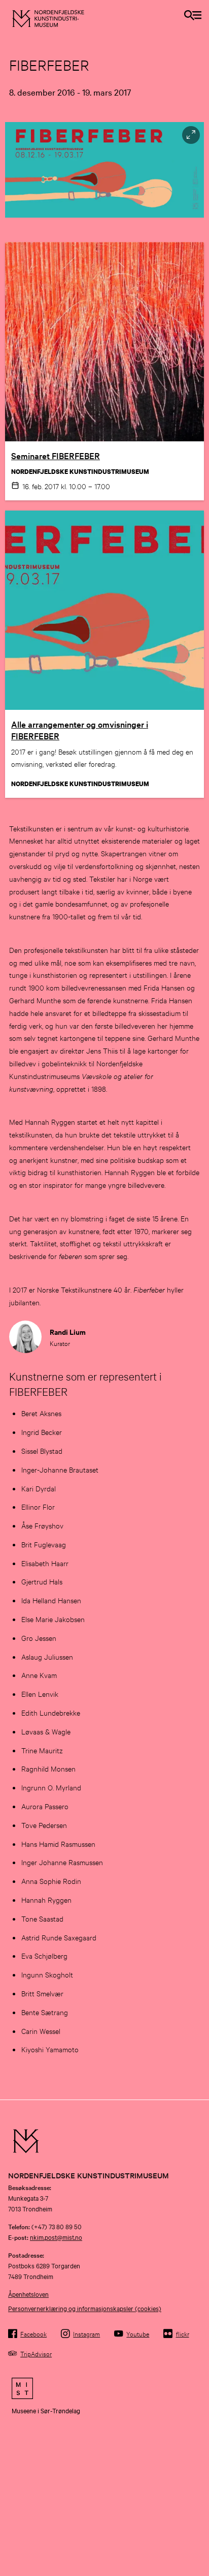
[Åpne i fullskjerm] (191, 135)
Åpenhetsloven (28, 2294)
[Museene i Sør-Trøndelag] (104, 2388)
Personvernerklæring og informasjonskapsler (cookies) (85, 2308)
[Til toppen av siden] (196, 2515)
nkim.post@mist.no (56, 2237)
